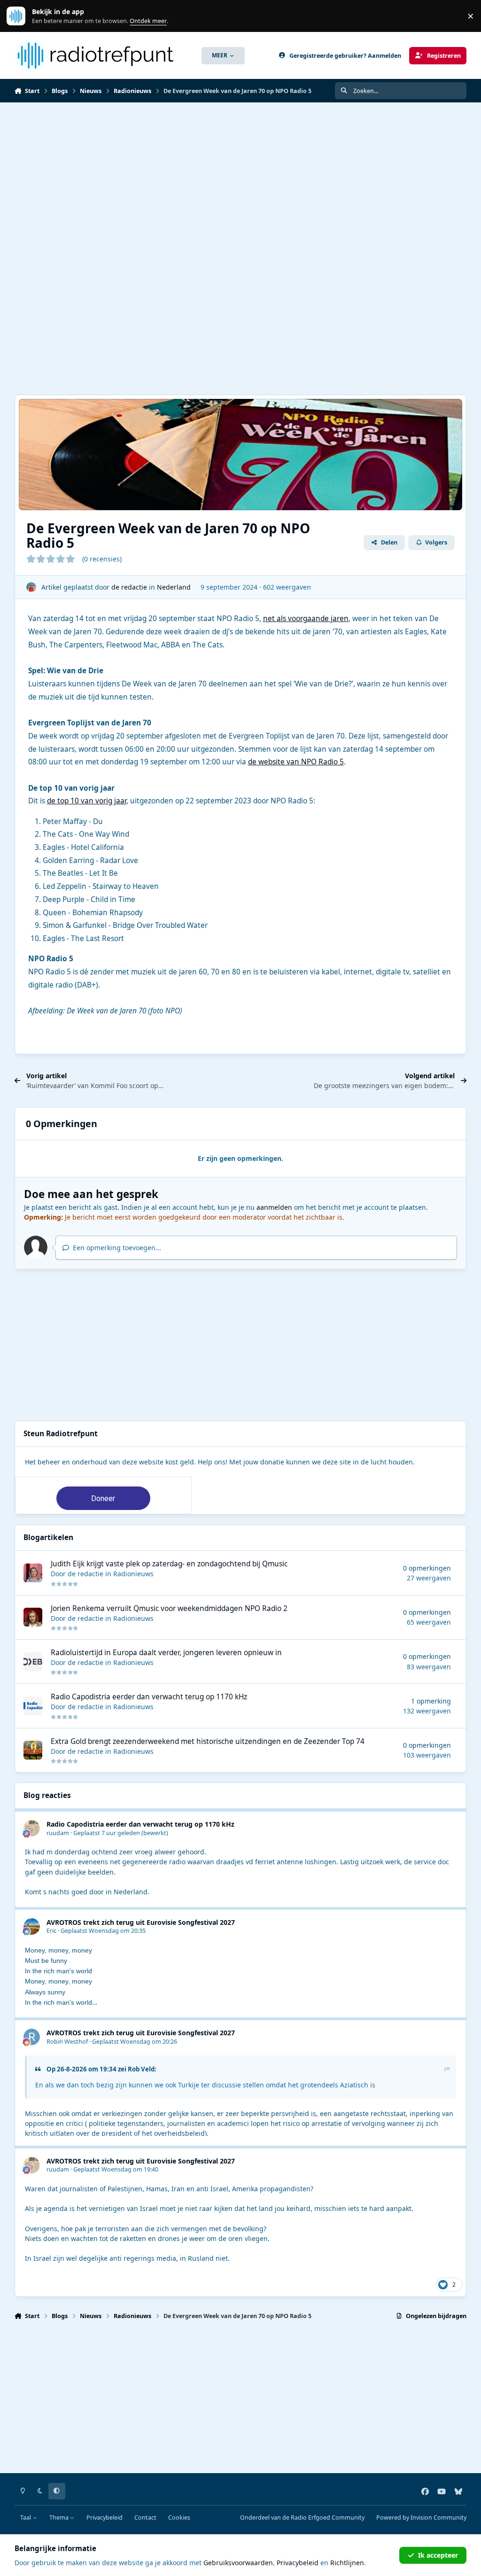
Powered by (421, 2518)
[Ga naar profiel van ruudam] (32, 1828)
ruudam (58, 1833)
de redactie (129, 587)
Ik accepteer (438, 2555)
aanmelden (274, 1207)
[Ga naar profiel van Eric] (32, 1926)
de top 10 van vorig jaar (87, 801)
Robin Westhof (67, 2042)
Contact (145, 2518)
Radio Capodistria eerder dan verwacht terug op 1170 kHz (149, 1697)
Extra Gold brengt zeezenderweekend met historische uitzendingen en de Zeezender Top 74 (208, 1741)
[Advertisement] (240, 173)
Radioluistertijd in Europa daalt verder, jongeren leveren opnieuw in (166, 1653)
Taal (26, 2518)
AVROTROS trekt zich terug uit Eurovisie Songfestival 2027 (141, 1922)
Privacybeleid (105, 2518)
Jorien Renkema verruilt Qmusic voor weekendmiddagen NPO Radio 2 (169, 1608)
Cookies (179, 2518)
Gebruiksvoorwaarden (238, 2563)
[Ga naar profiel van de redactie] (31, 587)
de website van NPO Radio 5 (296, 762)
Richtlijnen (347, 2563)
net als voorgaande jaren (306, 619)
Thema (60, 2518)
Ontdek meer (21, 16)
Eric (51, 1931)
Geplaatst (107, 1833)
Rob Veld (141, 2069)
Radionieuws (133, 1574)
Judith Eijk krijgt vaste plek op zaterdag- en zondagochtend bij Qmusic (169, 1564)
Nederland (174, 587)
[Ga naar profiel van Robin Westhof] (32, 2037)
